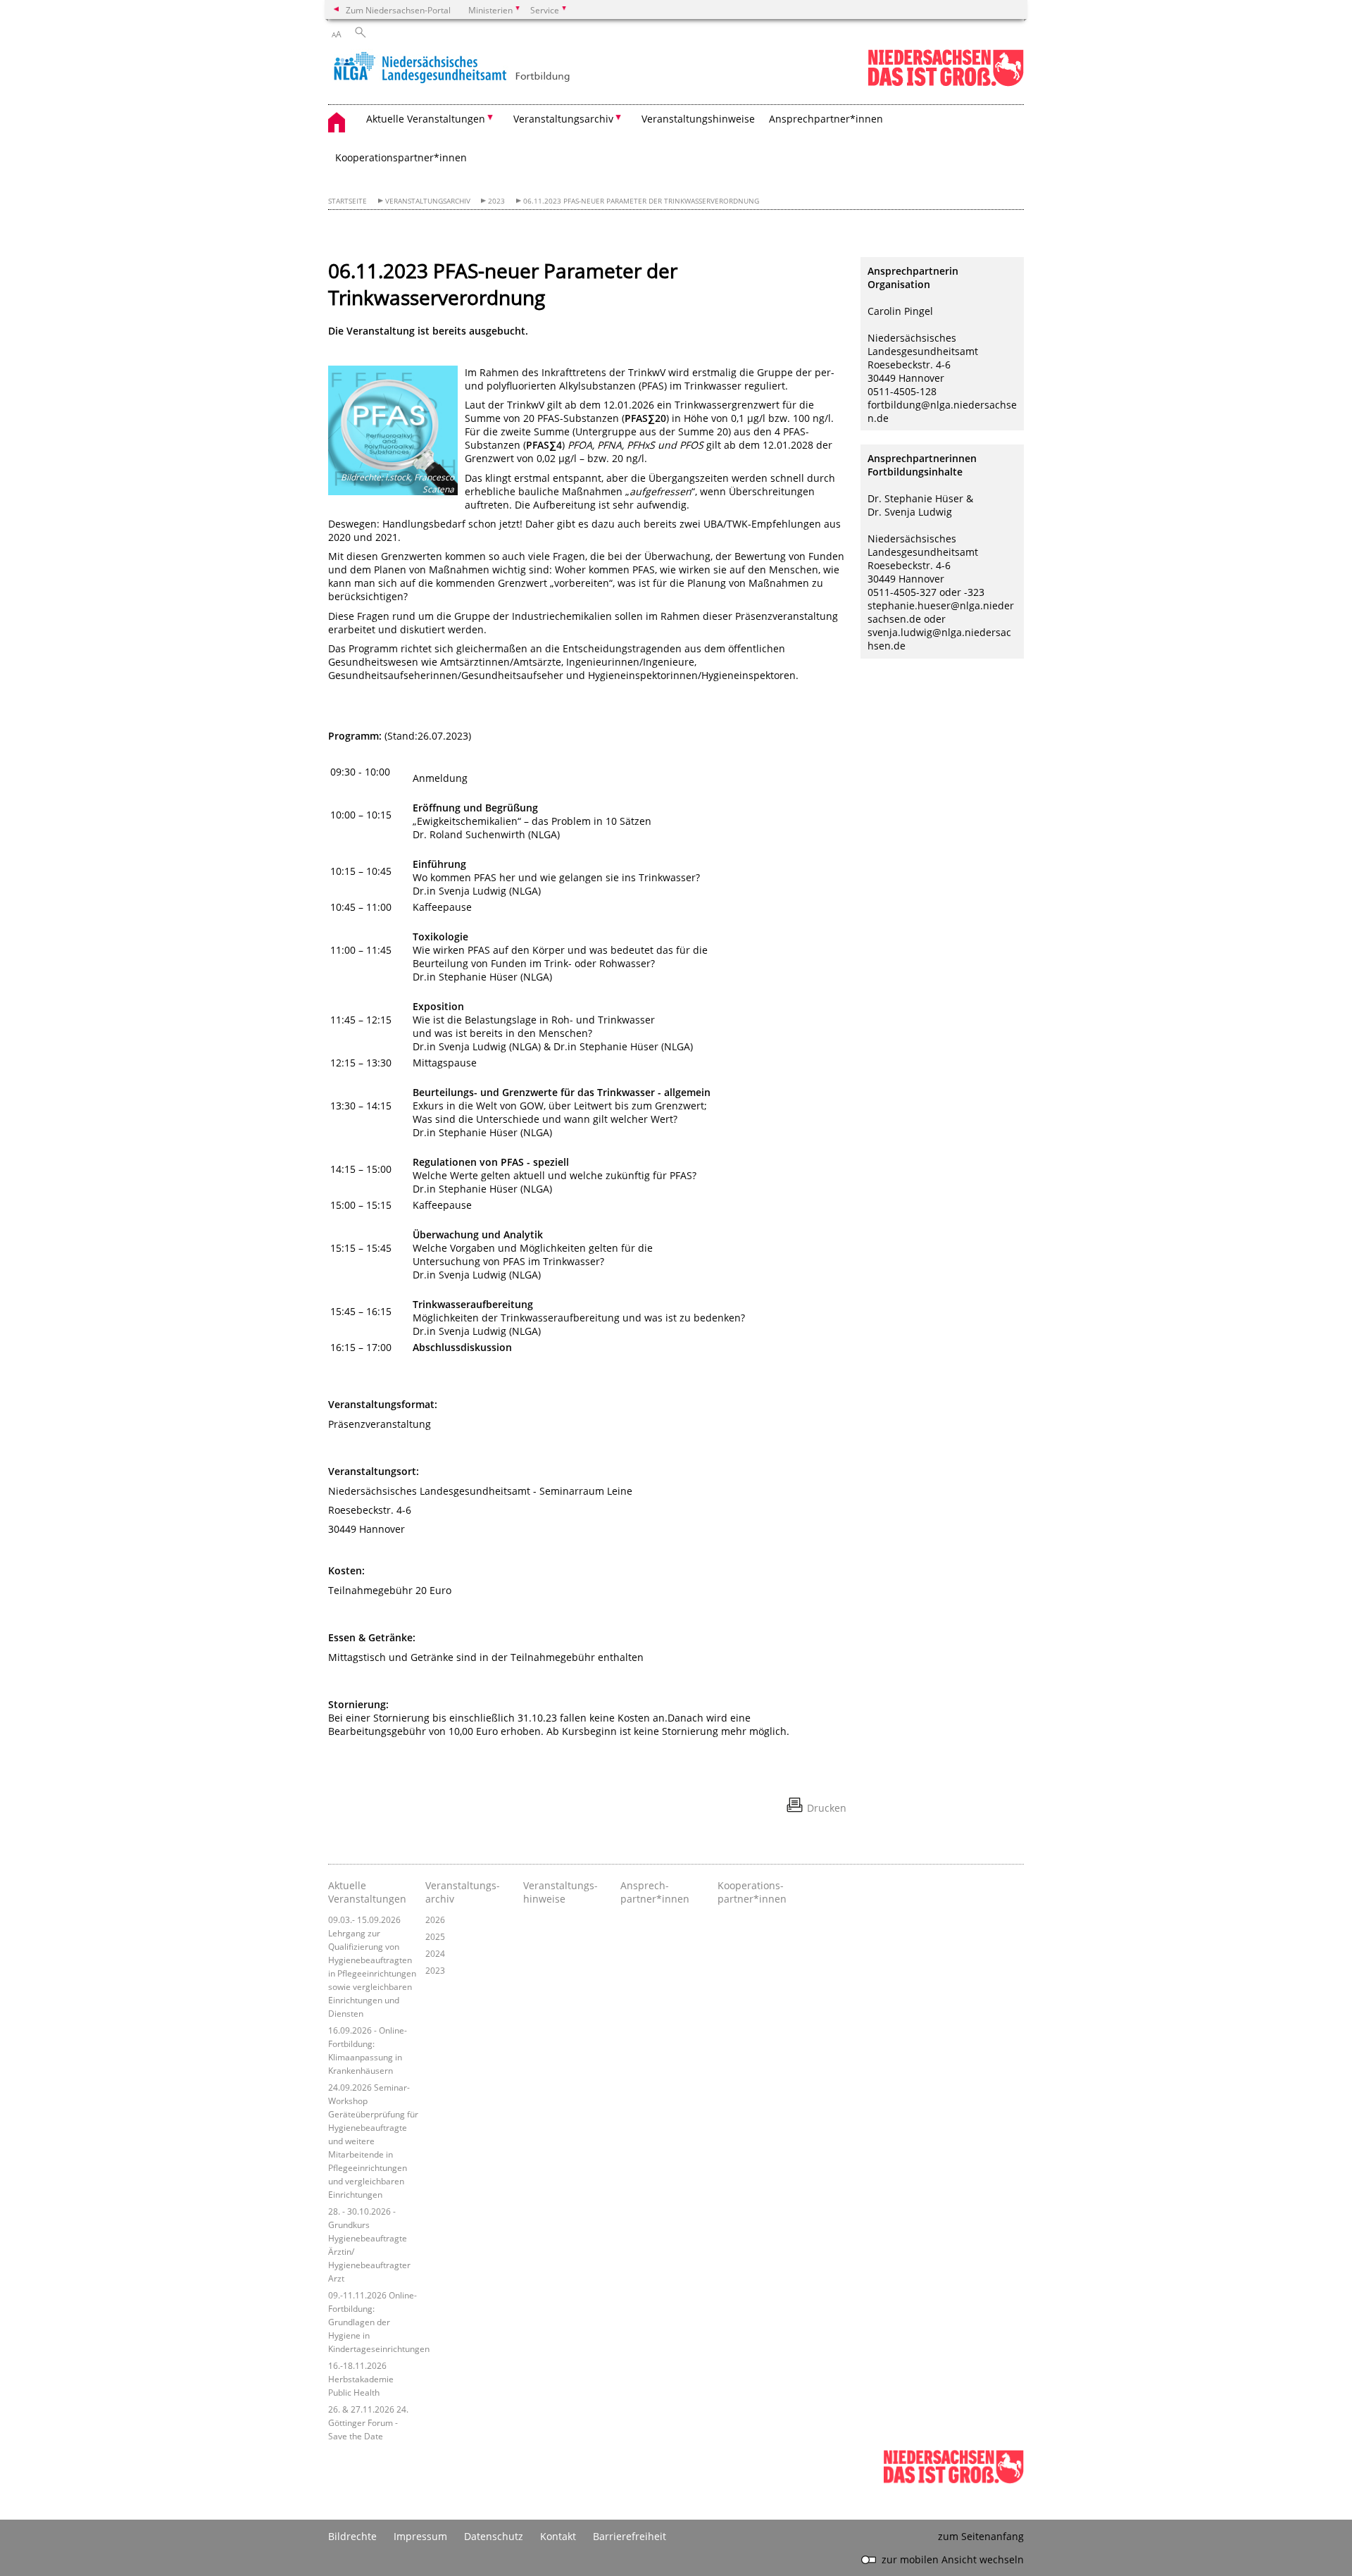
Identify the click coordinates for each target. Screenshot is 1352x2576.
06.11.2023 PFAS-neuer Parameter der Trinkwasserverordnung (641, 201)
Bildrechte (352, 2536)
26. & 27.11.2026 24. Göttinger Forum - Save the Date (368, 2422)
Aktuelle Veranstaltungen (367, 1892)
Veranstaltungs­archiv (463, 1892)
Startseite (348, 201)
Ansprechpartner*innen (826, 119)
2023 (496, 201)
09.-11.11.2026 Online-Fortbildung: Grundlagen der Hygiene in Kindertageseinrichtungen (379, 2322)
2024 (435, 1953)
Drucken (827, 1808)
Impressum (420, 2536)
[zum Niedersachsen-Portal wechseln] (946, 83)
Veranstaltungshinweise (698, 119)
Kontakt (558, 2536)
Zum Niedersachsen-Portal (398, 10)
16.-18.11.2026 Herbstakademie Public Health (361, 2379)
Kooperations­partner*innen (752, 1892)
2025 (435, 1936)
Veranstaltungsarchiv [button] (563, 119)
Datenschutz (494, 2536)
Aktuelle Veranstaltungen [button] (426, 119)
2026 (435, 1919)
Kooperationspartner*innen (401, 157)
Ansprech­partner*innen (655, 1892)
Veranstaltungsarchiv (428, 201)
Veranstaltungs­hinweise (561, 1892)
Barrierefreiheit (630, 2536)
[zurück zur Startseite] (451, 68)
